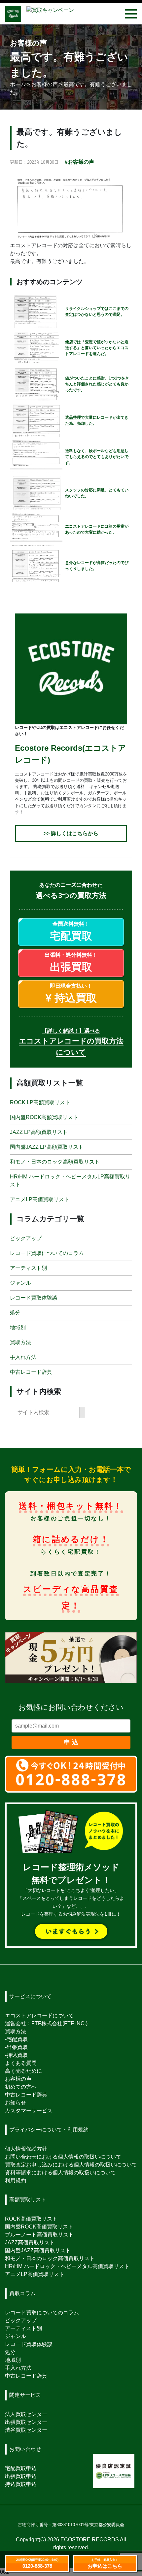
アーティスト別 (28, 1268)
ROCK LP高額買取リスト (40, 1102)
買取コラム (22, 2293)
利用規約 (16, 2180)
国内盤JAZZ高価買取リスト (38, 2250)
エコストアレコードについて (39, 2015)
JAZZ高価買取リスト (30, 2243)
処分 (15, 1312)
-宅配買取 (16, 2039)
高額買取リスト (28, 2200)
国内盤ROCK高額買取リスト (44, 1117)
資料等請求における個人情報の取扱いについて (60, 2173)
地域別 (18, 1327)
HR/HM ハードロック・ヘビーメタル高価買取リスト (67, 2266)
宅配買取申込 (21, 2468)
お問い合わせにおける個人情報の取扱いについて (63, 2157)
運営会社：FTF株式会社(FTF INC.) (46, 2023)
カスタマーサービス (29, 2111)
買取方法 (20, 1342)
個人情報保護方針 (26, 2149)
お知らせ (16, 2103)
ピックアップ (26, 1238)
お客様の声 (18, 2079)
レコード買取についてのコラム (47, 1253)
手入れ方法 (23, 1357)
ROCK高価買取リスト (31, 2219)
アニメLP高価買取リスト (40, 1199)
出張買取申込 (21, 2476)
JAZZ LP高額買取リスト (39, 1132)
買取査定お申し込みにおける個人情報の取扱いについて (71, 2165)
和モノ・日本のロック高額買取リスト (55, 1162)
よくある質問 (21, 2063)
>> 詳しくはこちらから (71, 833)
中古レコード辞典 (31, 1372)
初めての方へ (21, 2087)
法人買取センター (26, 2414)
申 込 (71, 1742)
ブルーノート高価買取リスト (39, 2235)
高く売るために (23, 2071)
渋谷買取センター (26, 2430)
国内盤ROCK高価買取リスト (39, 2227)
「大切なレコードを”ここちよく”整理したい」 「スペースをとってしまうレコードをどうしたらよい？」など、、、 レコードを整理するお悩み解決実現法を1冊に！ (71, 1891)
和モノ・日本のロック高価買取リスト (50, 2258)
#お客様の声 (79, 162)
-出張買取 (16, 2047)
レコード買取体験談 (34, 1297)
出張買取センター (26, 2422)
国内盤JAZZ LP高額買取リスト (47, 1147)
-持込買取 (16, 2055)
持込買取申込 (21, 2484)
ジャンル (20, 1283)
